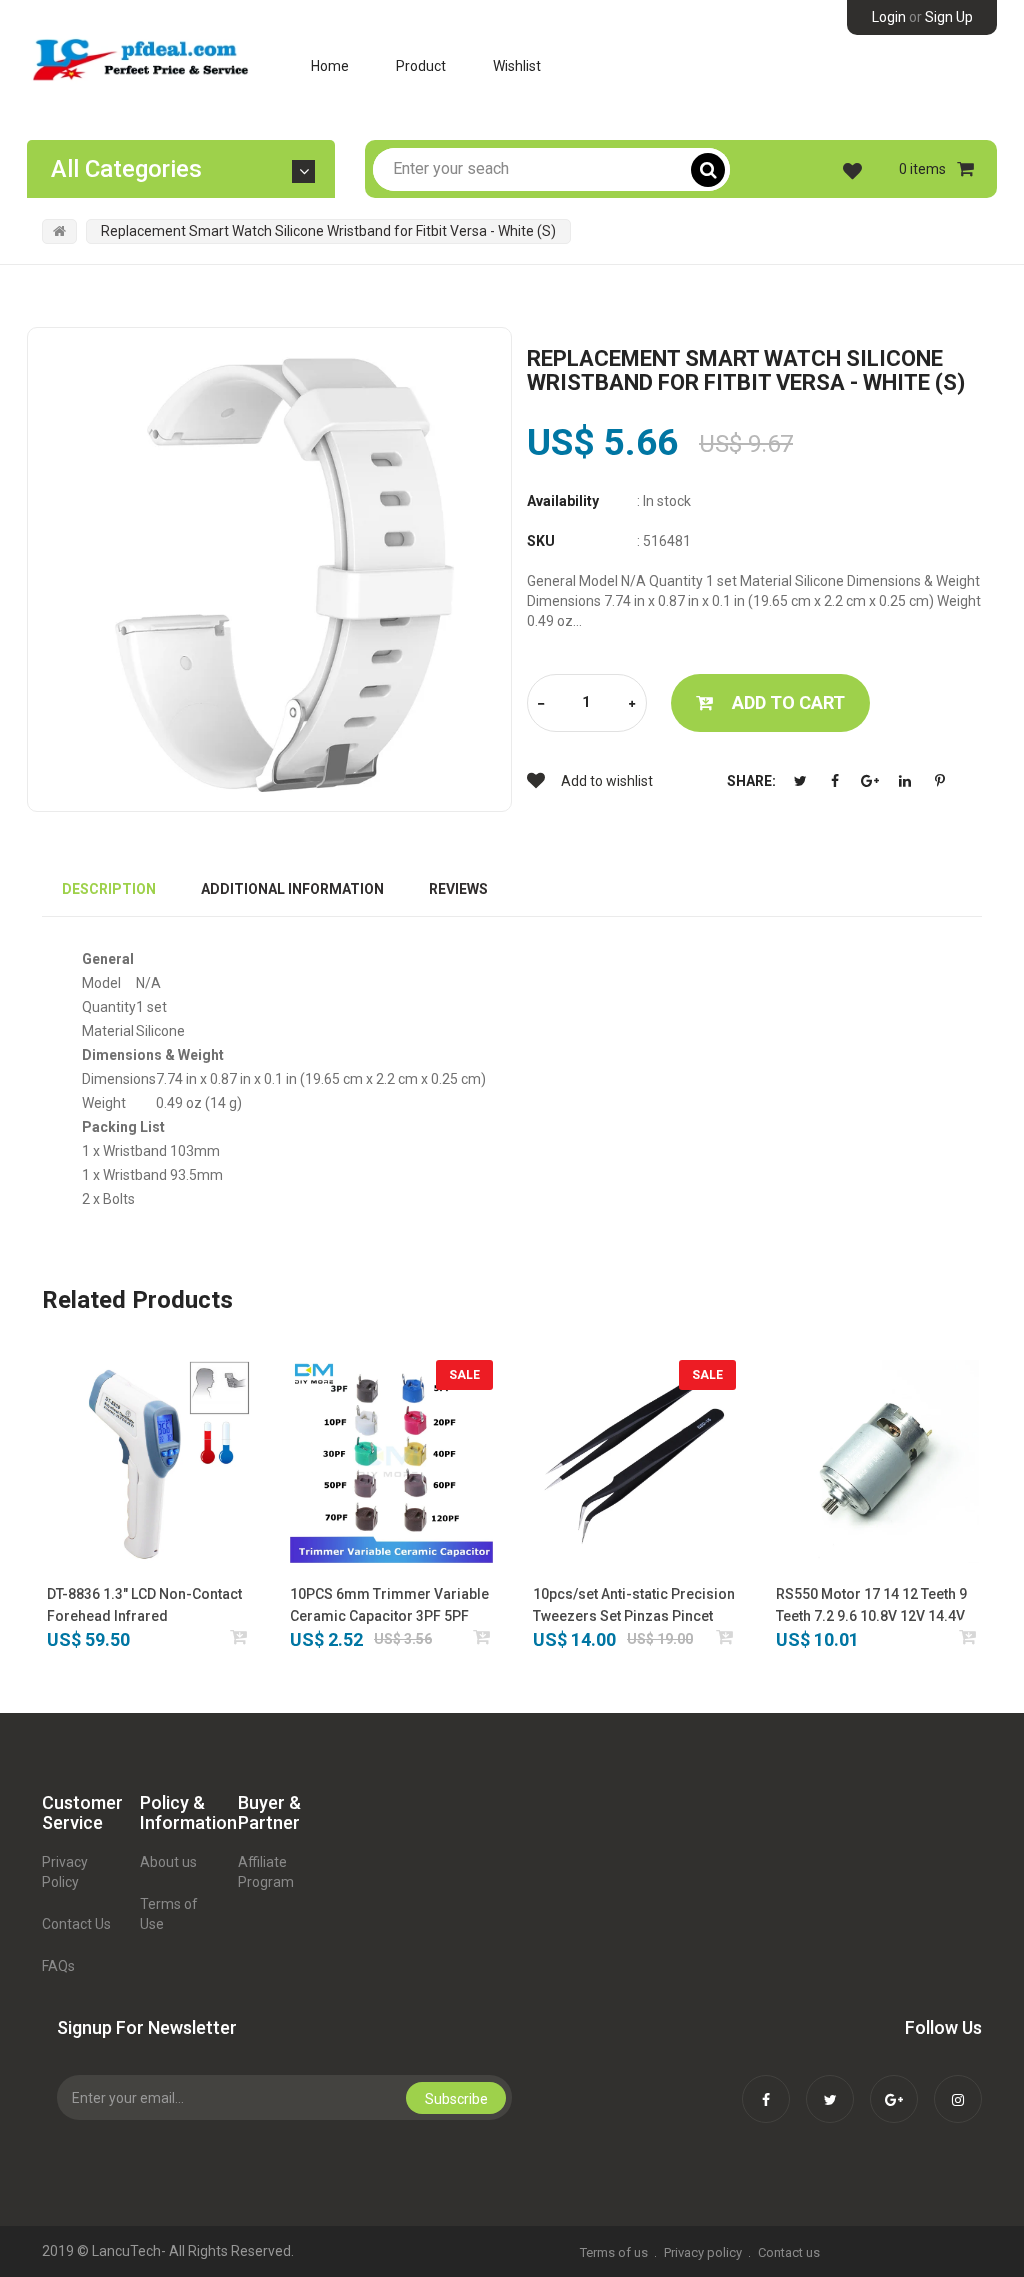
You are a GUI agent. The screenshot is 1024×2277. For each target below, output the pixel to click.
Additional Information (292, 889)
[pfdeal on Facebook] (766, 2086)
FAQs (58, 1966)
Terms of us (614, 2252)
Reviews (458, 889)
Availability (563, 501)
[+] (632, 704)
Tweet (800, 781)
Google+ (870, 781)
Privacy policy (703, 2252)
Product (421, 66)
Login (889, 17)
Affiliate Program (266, 1872)
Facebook (835, 781)
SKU (541, 541)
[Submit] (239, 1636)
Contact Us (76, 1924)
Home (330, 66)
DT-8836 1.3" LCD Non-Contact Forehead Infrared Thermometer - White (144, 1606)
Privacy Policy (65, 1872)
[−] (541, 704)
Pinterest (940, 781)
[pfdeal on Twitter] (830, 2086)
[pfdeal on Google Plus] (894, 2086)
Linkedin (905, 781)
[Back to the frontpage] (59, 231)
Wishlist (517, 66)
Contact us (789, 2252)
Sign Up (949, 17)
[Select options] (482, 1636)
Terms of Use (169, 1914)
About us (168, 1862)
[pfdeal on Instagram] (958, 2086)
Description (109, 889)
